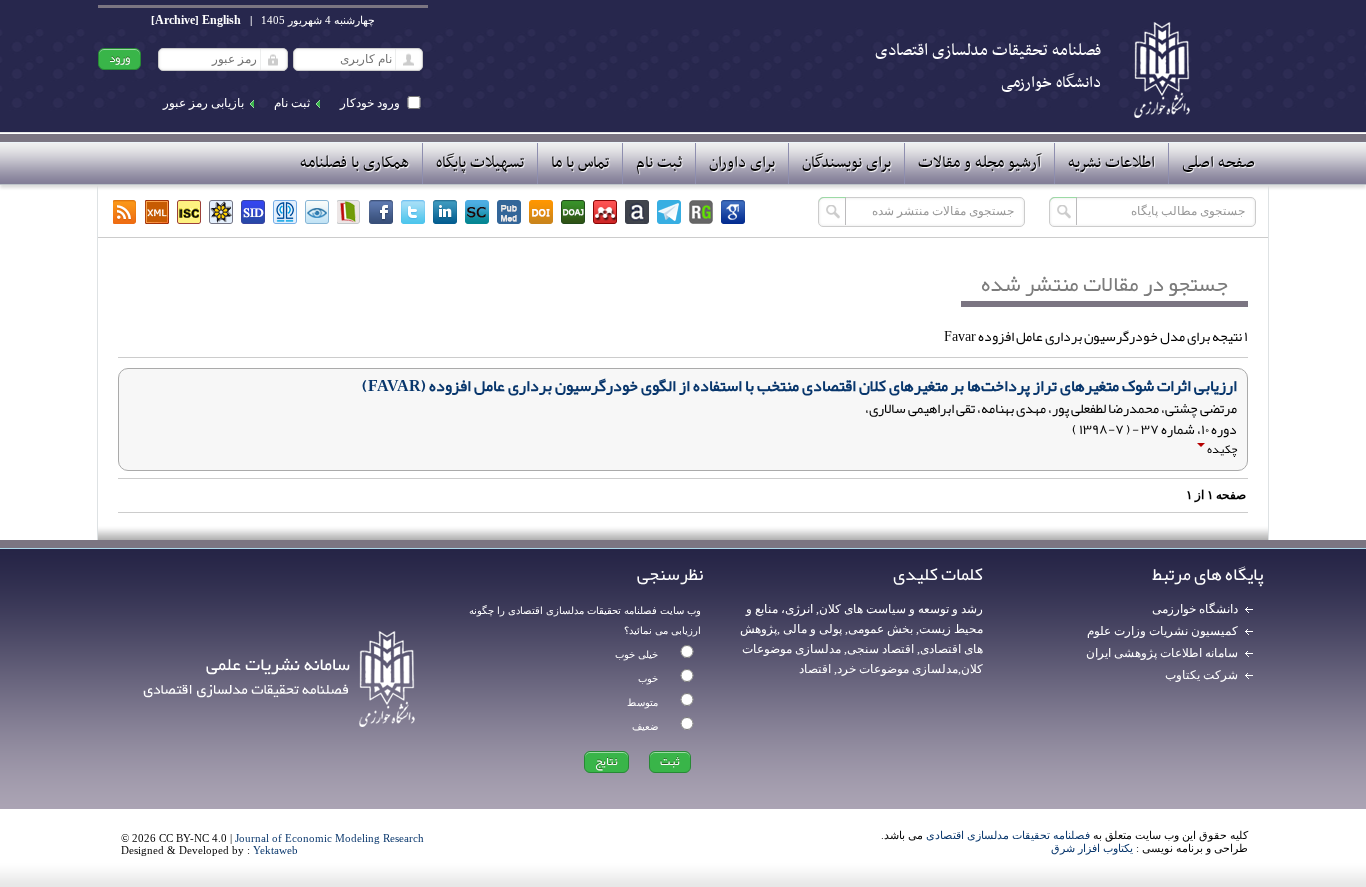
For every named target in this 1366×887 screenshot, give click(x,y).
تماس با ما (580, 163)
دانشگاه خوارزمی (1195, 609)
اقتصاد (815, 669)
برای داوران (742, 163)
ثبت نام (292, 103)
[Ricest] (221, 212)
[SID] (253, 212)
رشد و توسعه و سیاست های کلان (901, 609)
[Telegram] (669, 212)
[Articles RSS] (125, 212)
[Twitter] (413, 212)
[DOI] (541, 212)
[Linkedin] (445, 212)
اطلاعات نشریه (1111, 163)
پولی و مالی (811, 629)
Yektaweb (275, 850)
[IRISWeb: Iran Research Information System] (317, 212)
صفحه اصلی (1218, 163)
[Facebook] (381, 212)
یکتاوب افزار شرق (1092, 848)
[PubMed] (509, 212)
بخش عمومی (880, 629)
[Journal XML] (157, 212)
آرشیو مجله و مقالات (979, 163)
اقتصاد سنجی (880, 649)
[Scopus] (477, 212)
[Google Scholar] (733, 212)
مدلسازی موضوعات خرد (897, 669)
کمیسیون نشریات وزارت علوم (1162, 631)
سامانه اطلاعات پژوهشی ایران (1162, 653)
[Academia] (637, 212)
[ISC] (189, 212)
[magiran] (349, 212)
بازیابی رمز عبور (203, 103)
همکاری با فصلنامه (354, 163)
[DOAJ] (573, 212)
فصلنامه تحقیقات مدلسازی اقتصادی (1008, 835)
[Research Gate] (701, 212)
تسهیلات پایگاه (480, 163)
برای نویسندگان (846, 163)
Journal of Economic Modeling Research (329, 838)
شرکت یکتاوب (1201, 675)
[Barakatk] (285, 212)
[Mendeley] (605, 212)
